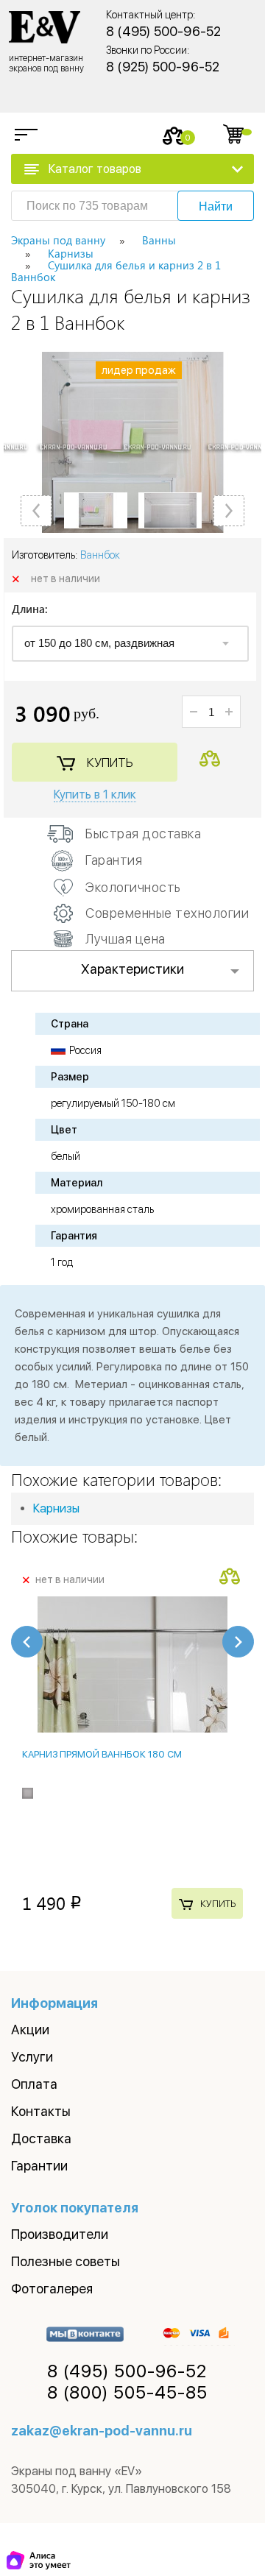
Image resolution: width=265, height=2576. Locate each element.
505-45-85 (127, 2393)
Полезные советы (66, 2261)
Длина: (30, 610)
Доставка (41, 2138)
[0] (174, 136)
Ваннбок (100, 555)
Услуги (32, 2057)
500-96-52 (127, 2371)
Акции (30, 2030)
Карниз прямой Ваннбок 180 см (102, 1754)
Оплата (34, 2084)
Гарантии (39, 2166)
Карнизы (56, 1508)
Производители (60, 2234)
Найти (216, 206)
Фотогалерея (52, 2289)
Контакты (41, 2111)
